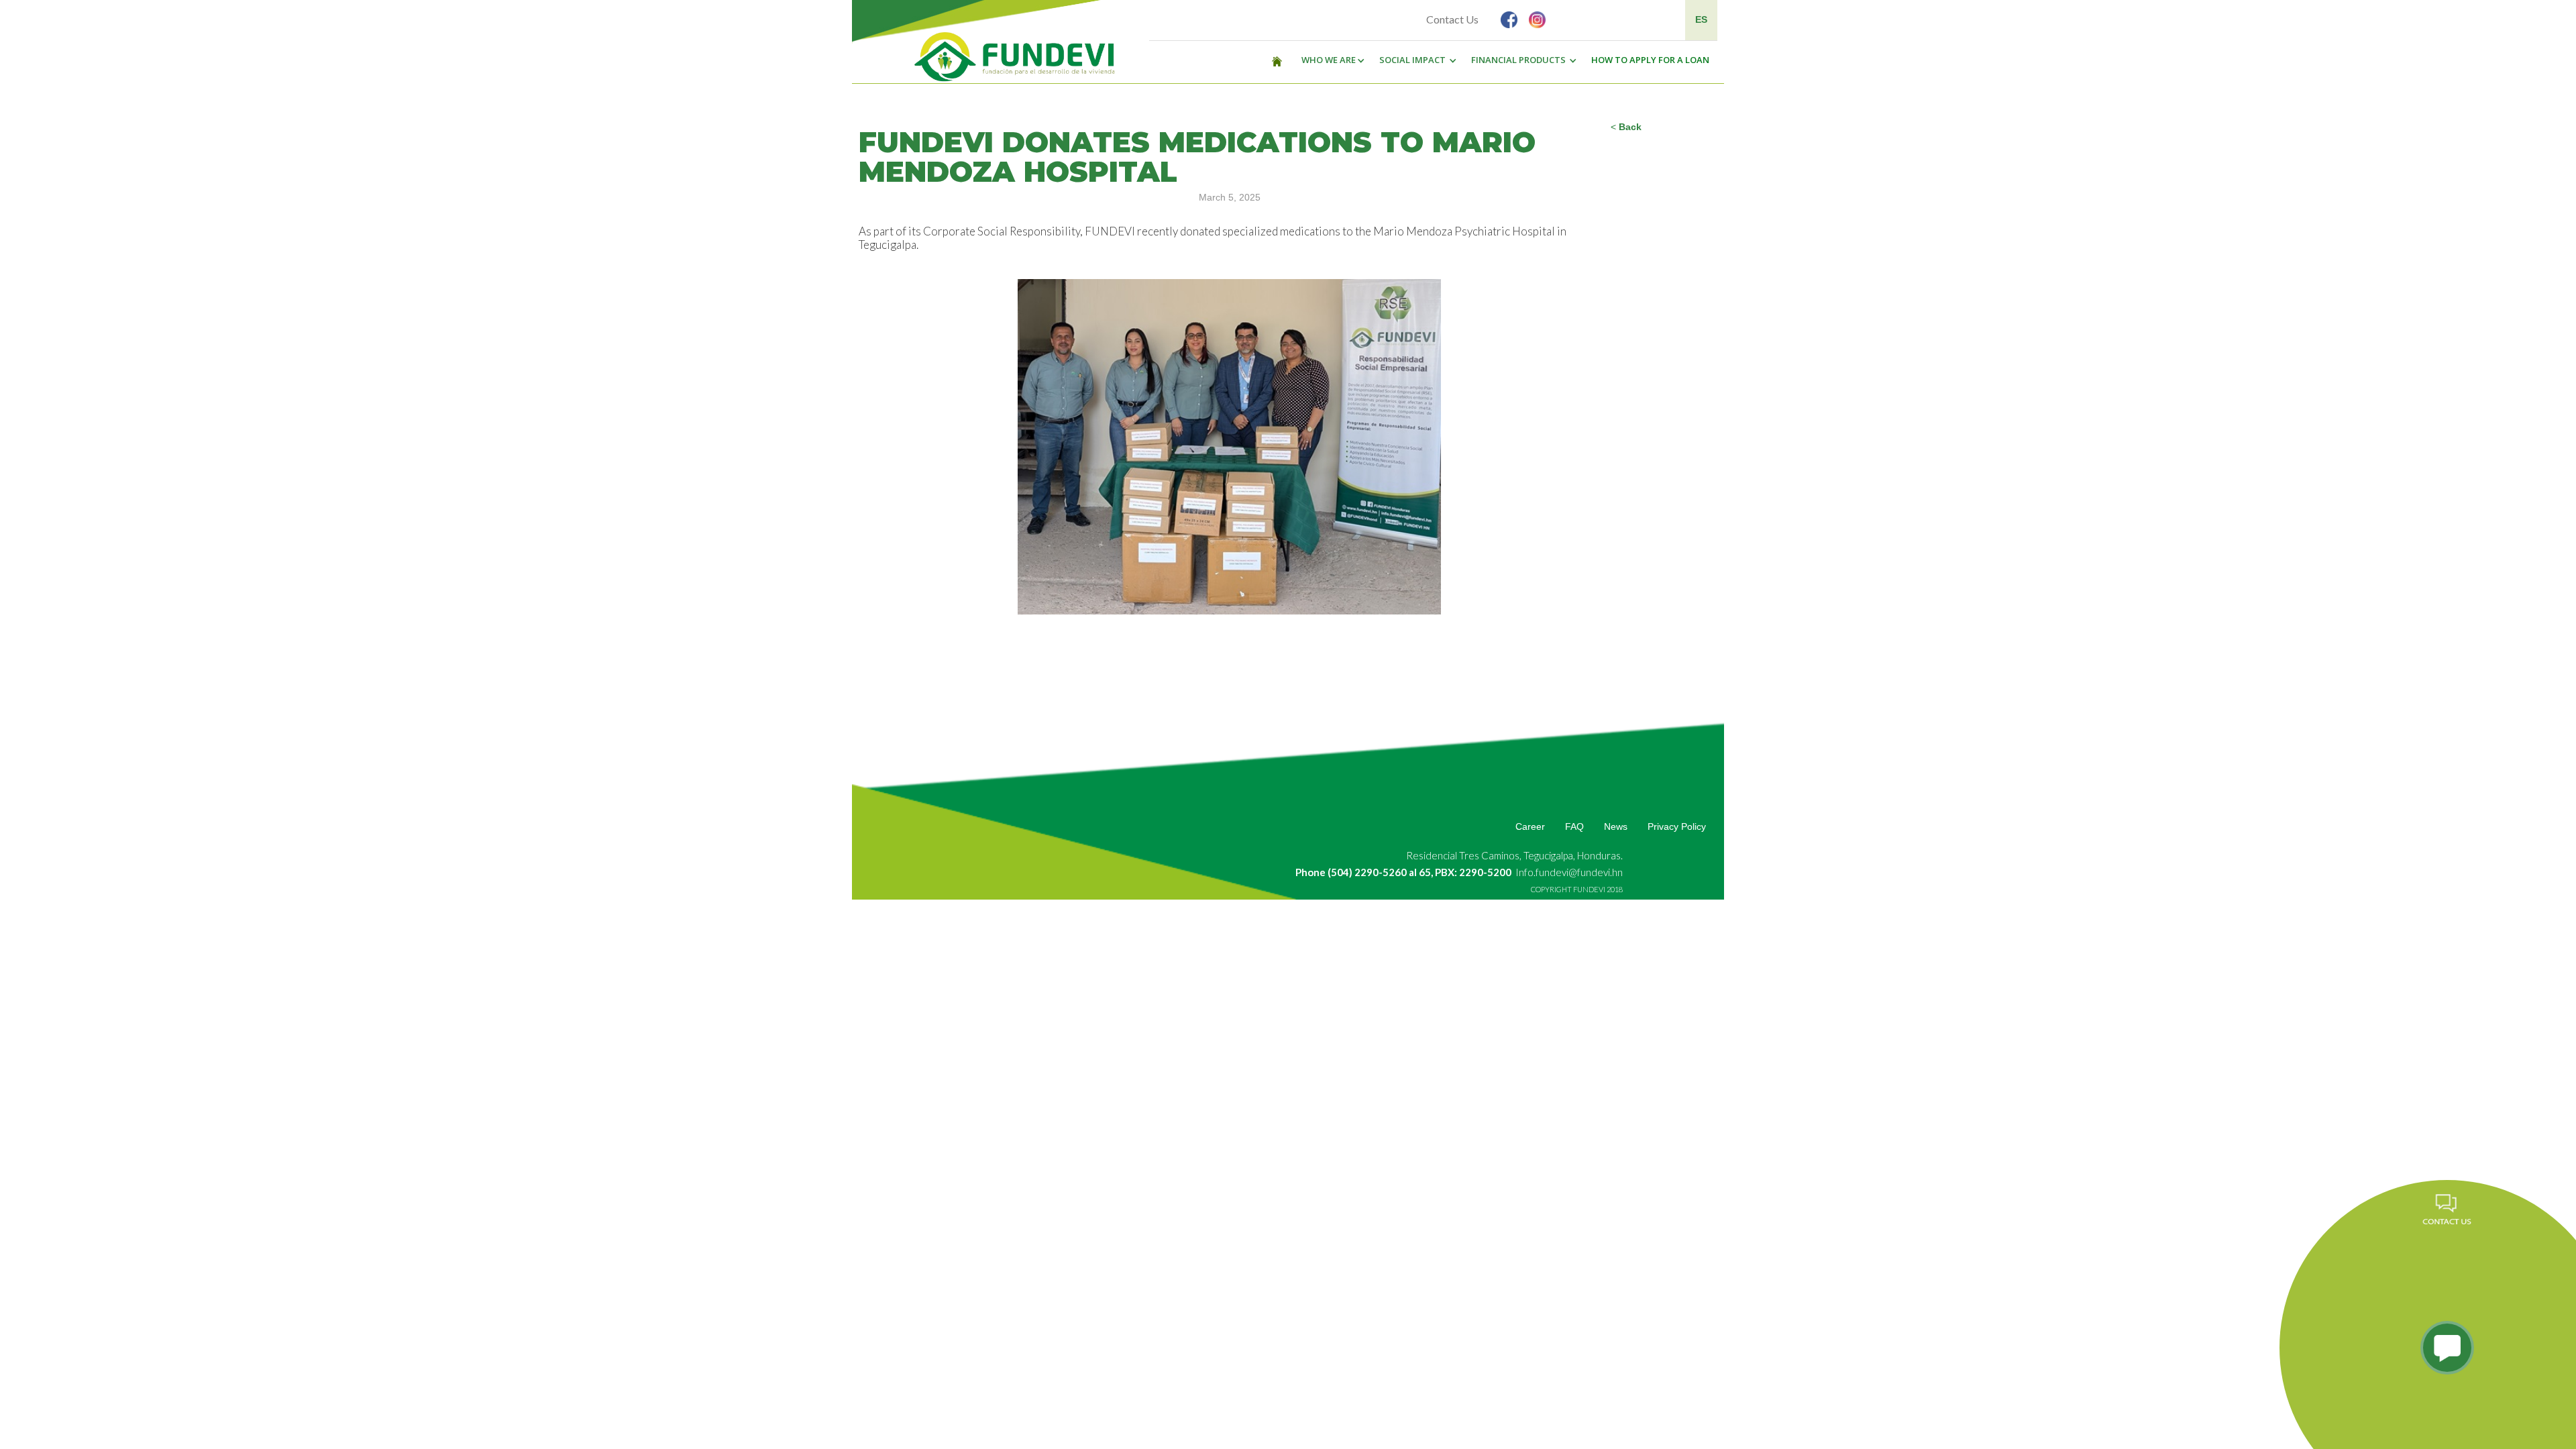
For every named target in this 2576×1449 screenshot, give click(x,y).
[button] (1330, 60)
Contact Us (1452, 19)
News (1616, 826)
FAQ (1574, 826)
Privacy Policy (1677, 826)
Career (1530, 826)
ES (1701, 19)
